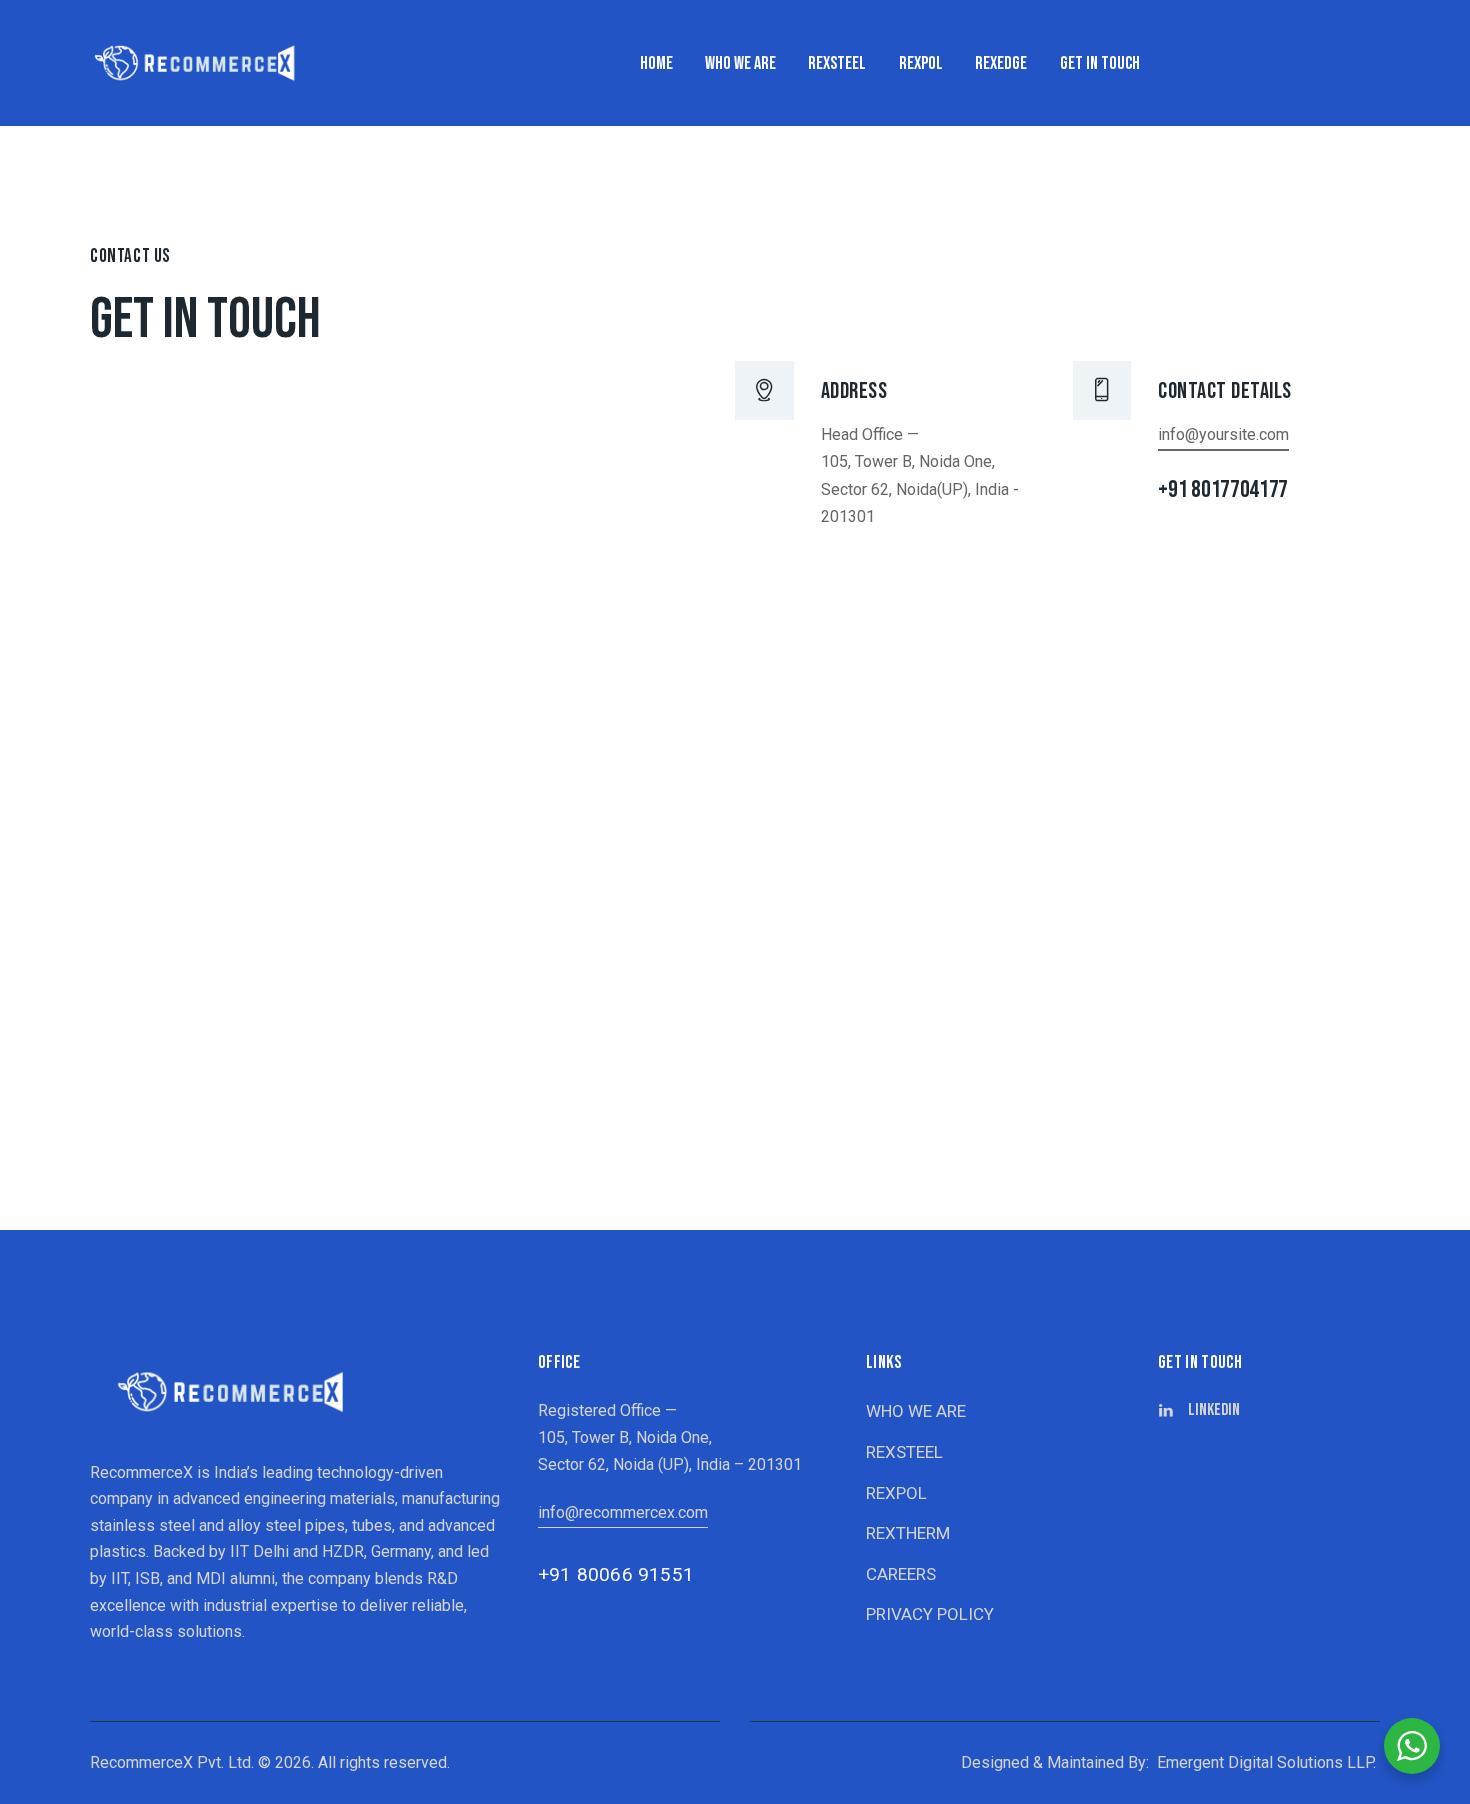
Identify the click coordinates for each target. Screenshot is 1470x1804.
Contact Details (1225, 391)
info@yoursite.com (1223, 434)
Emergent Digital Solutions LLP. (1266, 1762)
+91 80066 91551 (616, 1574)
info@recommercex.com (623, 1512)
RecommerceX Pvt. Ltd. (172, 1762)
